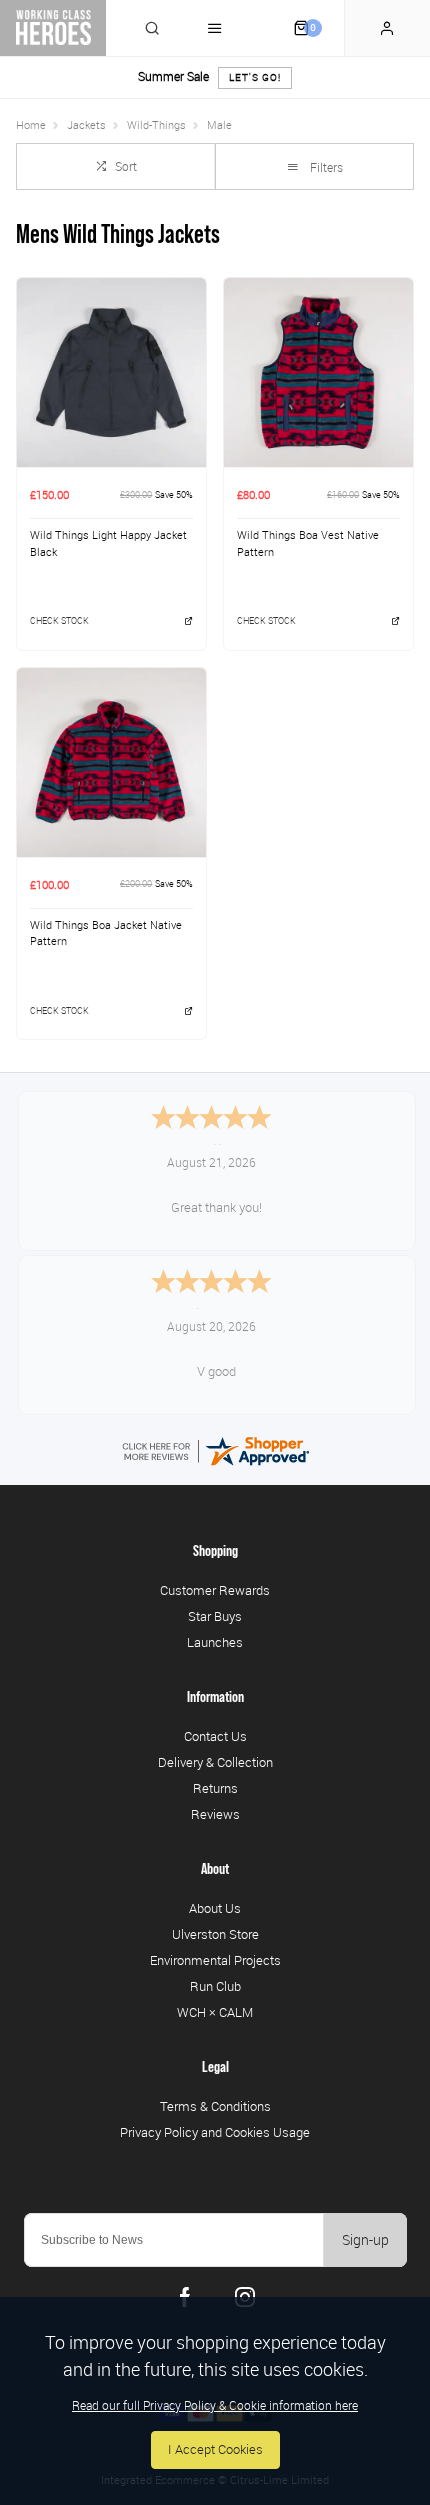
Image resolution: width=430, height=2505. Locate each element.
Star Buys (215, 1616)
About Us (215, 1908)
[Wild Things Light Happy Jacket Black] (111, 372)
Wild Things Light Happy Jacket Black (108, 543)
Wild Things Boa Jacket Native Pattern (106, 933)
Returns (215, 1788)
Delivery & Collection (215, 1762)
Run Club (215, 1986)
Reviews (215, 1814)
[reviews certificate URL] (215, 1450)
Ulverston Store (215, 1934)
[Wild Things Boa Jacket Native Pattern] (111, 762)
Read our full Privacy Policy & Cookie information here (215, 2405)
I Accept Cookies (215, 2449)
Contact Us (215, 1736)
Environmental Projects (215, 1960)
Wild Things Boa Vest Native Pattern (308, 543)
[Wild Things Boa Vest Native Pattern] (318, 372)
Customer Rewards (215, 1590)
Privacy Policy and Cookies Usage (215, 2132)
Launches (215, 1642)
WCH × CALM (215, 2012)
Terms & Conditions (215, 2106)
